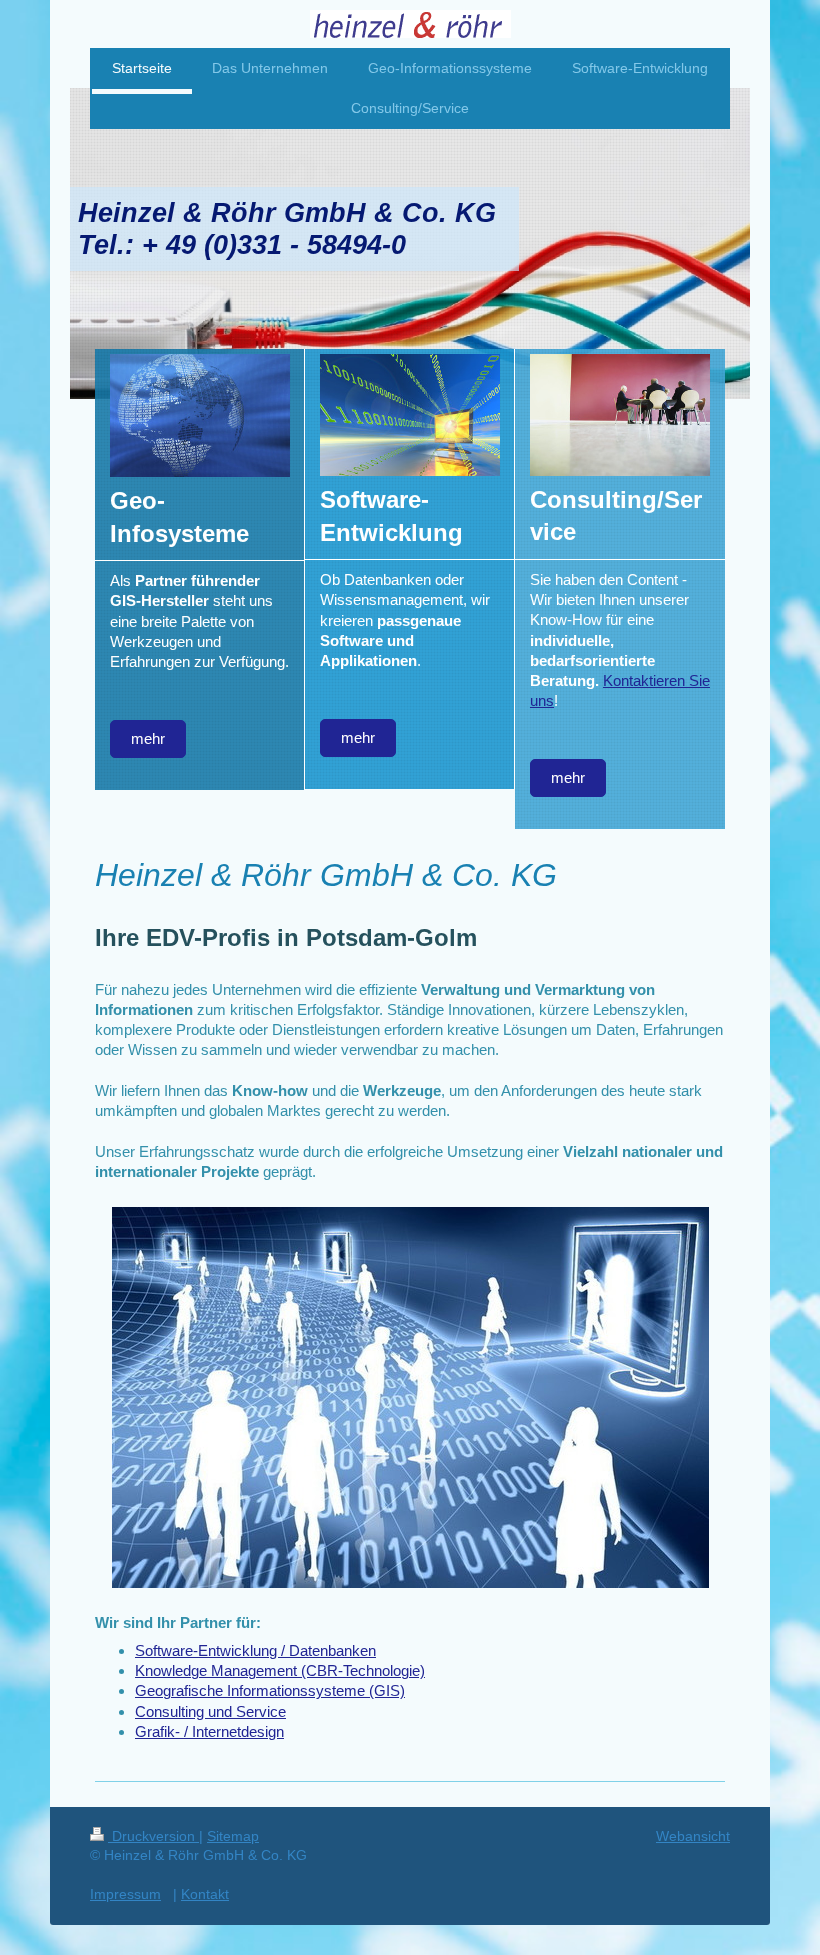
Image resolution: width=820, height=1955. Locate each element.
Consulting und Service (210, 1711)
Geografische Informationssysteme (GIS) (270, 1690)
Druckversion (153, 1836)
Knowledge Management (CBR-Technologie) (280, 1670)
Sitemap (233, 1836)
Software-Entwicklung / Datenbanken (255, 1650)
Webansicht (693, 1836)
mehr (148, 738)
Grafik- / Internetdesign (209, 1731)
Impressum (125, 1894)
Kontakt (205, 1894)
